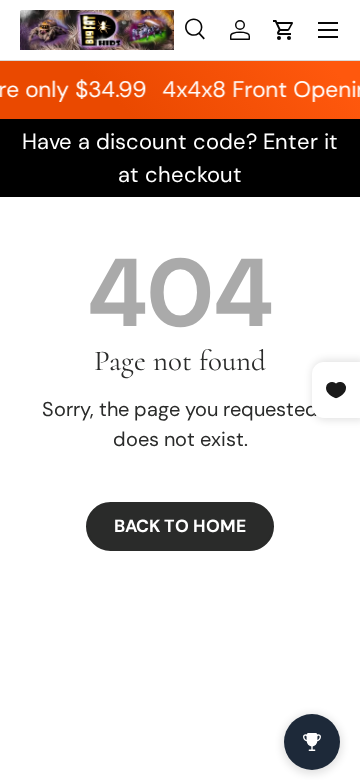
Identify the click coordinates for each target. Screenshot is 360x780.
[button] (284, 30)
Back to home (180, 526)
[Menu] (328, 30)
